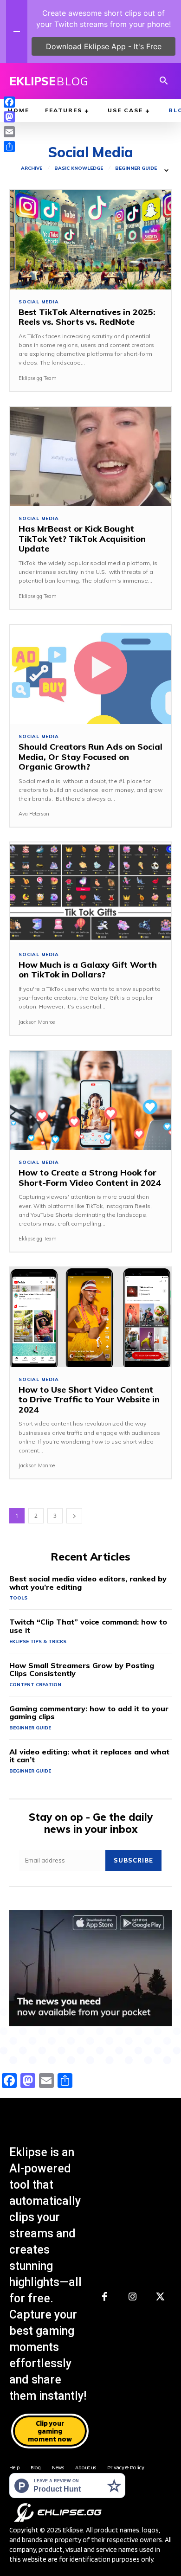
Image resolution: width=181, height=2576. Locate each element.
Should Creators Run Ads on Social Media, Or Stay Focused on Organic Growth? (90, 757)
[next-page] (74, 1516)
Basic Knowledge (79, 168)
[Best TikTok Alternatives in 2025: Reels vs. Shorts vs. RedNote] (90, 240)
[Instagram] (132, 2297)
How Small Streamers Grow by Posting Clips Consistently (82, 1670)
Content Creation (35, 1685)
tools (18, 1598)
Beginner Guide (136, 168)
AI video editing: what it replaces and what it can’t (89, 1756)
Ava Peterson (34, 814)
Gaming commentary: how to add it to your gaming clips (89, 1713)
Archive (32, 168)
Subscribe (133, 1860)
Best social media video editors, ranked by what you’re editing (88, 1583)
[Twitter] (160, 2297)
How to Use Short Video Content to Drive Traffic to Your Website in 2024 (89, 1400)
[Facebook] (104, 2297)
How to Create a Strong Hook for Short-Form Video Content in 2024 (90, 1178)
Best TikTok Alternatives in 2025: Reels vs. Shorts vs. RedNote (87, 317)
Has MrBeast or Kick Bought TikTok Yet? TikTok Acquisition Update (82, 539)
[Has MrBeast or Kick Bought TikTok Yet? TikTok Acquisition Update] (90, 457)
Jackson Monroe (37, 1022)
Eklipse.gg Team (38, 378)
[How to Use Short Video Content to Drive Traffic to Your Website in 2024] (90, 1317)
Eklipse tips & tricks (38, 1641)
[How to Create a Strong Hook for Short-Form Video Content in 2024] (90, 1101)
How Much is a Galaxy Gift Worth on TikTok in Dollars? (88, 970)
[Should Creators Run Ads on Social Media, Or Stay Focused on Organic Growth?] (90, 675)
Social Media (39, 302)
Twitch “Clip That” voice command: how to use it (88, 1626)
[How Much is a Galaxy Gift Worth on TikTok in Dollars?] (90, 892)
